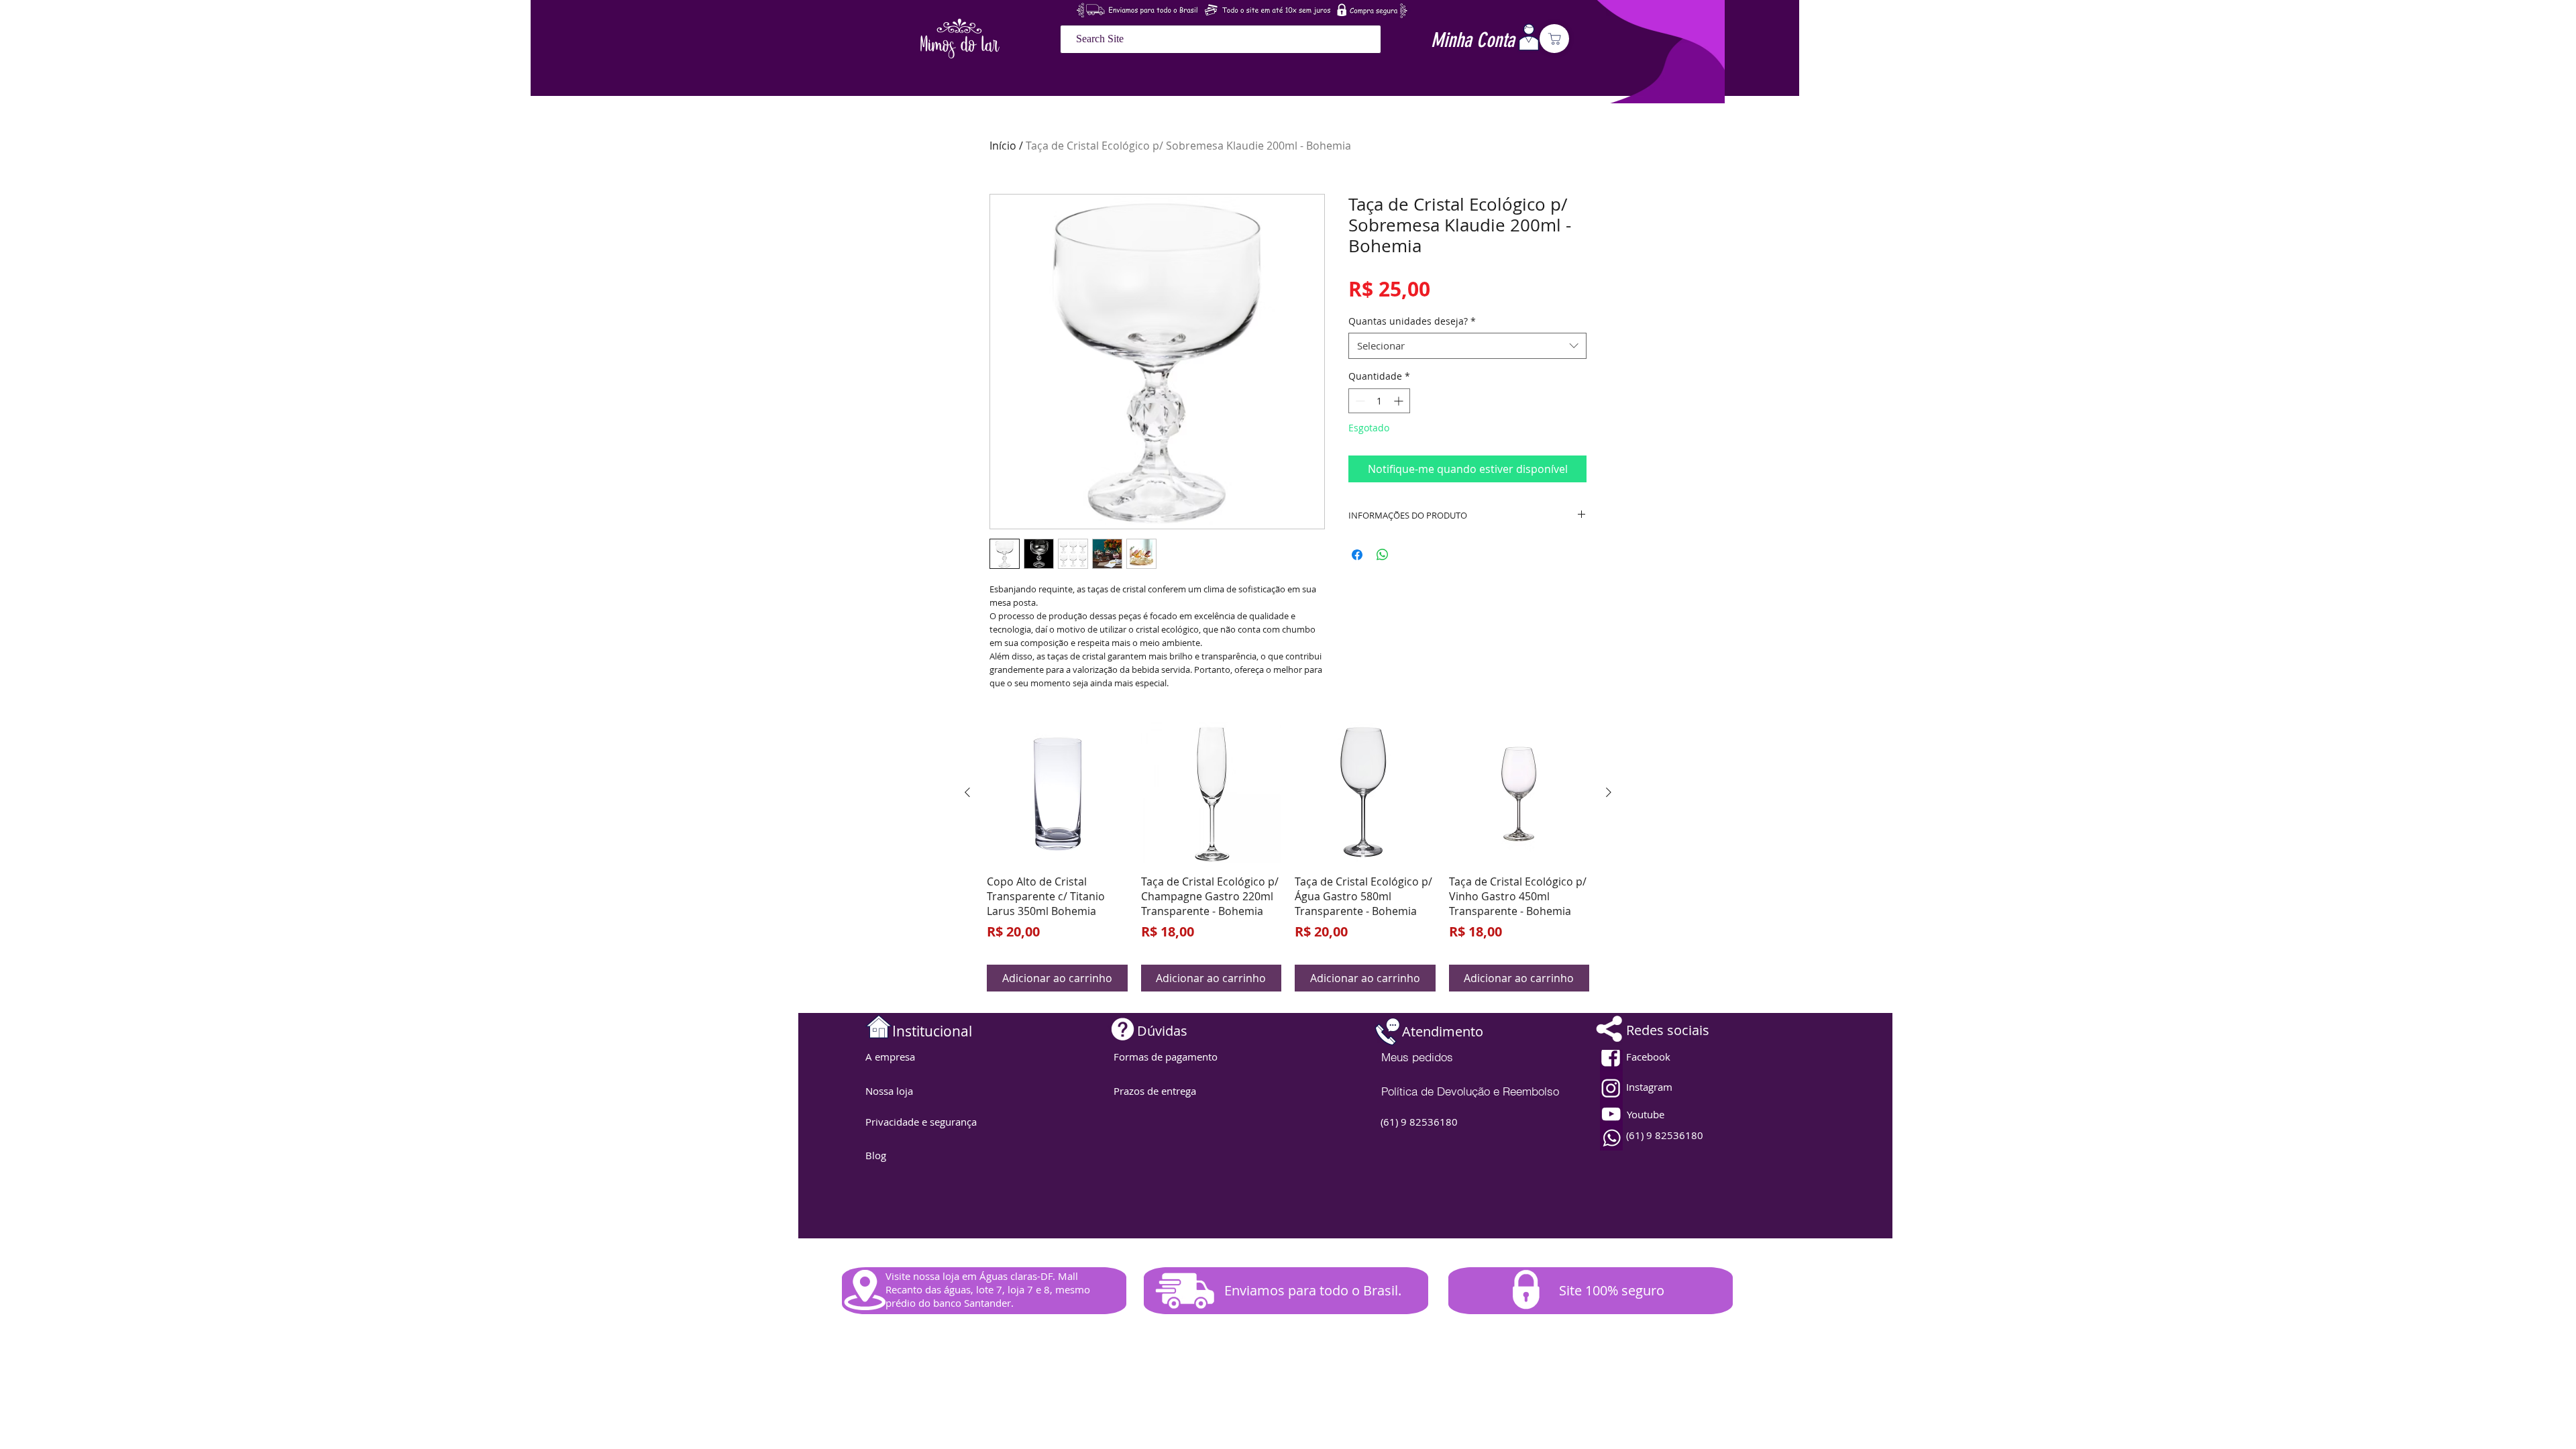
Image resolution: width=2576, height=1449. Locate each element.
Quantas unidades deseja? (1412, 321)
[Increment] (1400, 401)
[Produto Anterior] (967, 792)
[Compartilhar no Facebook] (1357, 555)
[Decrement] (1359, 401)
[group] (1288, 857)
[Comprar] (1554, 39)
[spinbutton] (1379, 401)
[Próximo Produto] (1609, 792)
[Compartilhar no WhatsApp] (1383, 555)
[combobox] (1467, 346)
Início (1003, 146)
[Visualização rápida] (1057, 793)
